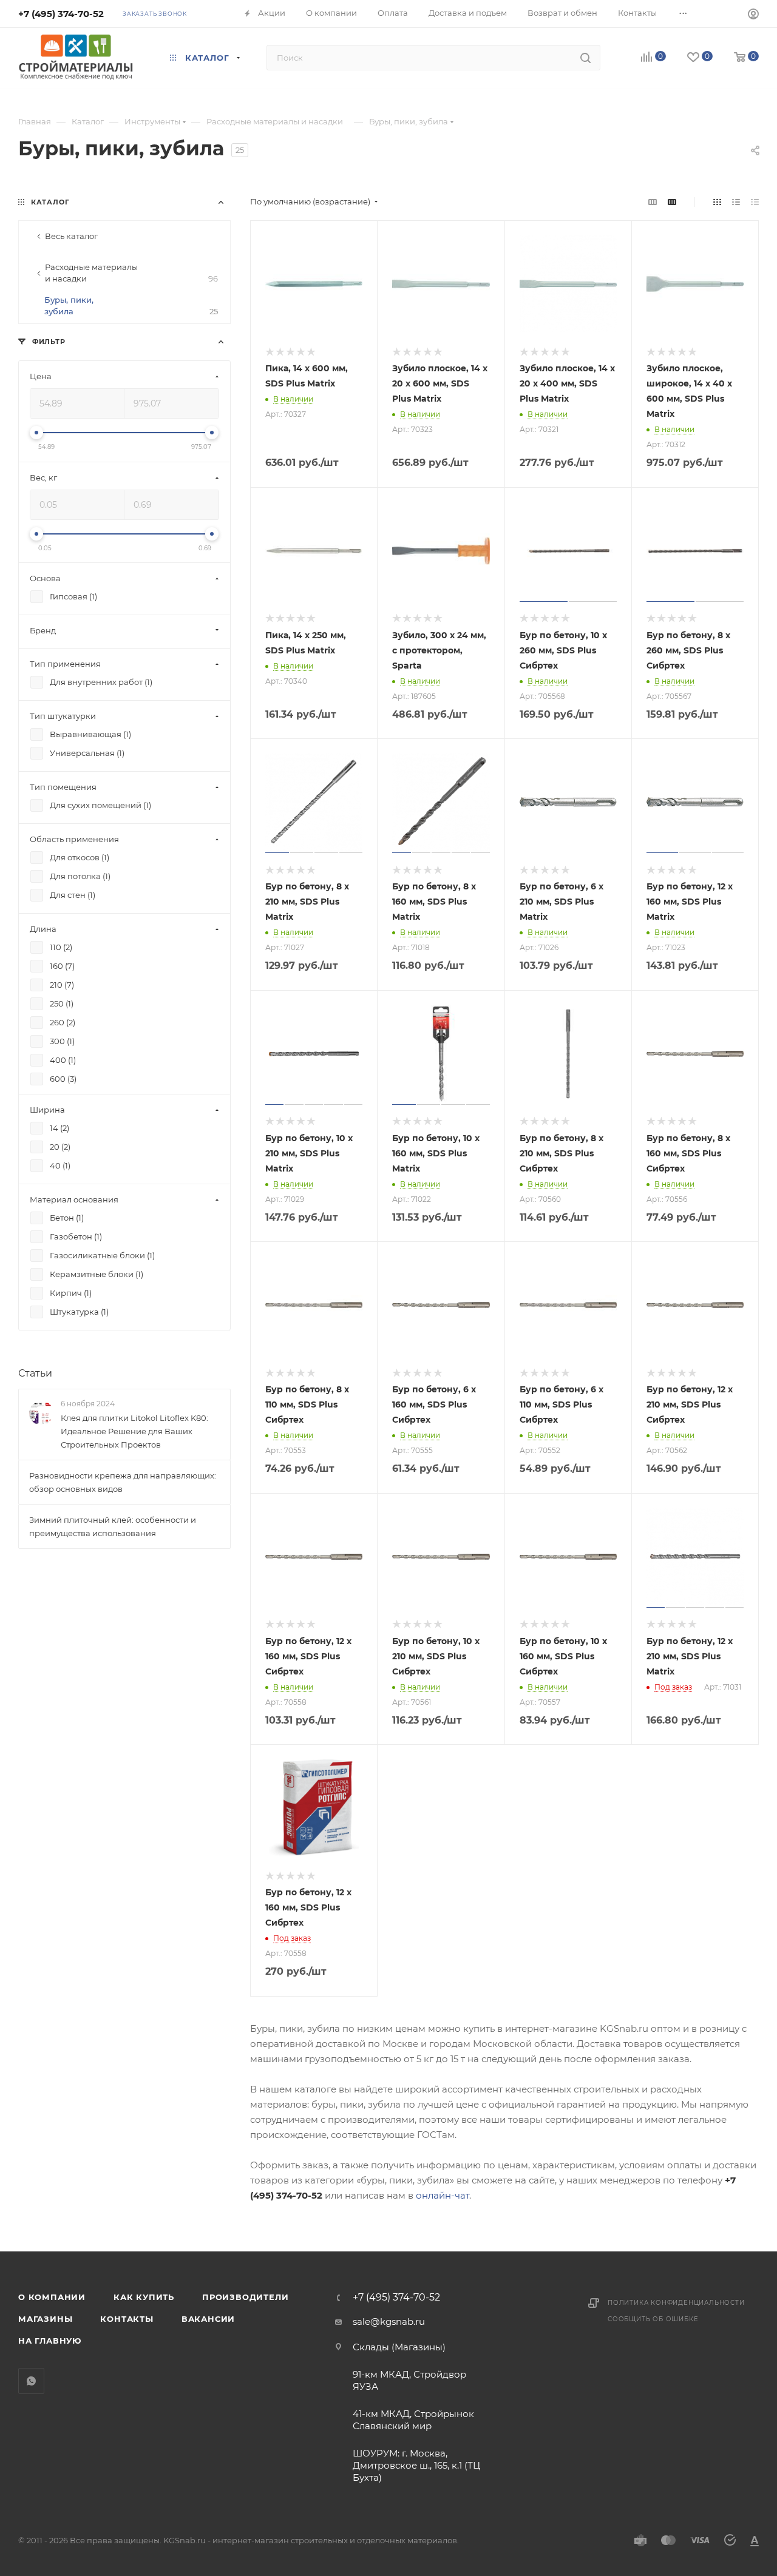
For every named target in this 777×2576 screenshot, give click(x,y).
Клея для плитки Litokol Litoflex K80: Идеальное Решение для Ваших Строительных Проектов (134, 1431)
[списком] (736, 202)
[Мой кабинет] (753, 15)
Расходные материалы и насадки (131, 273)
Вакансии (208, 2319)
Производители (245, 2297)
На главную (50, 2341)
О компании (52, 2297)
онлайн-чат (443, 2195)
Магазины (45, 2319)
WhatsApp (31, 2381)
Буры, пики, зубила (131, 305)
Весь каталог (71, 236)
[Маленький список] (653, 202)
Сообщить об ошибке (653, 2319)
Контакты (127, 2319)
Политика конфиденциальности (676, 2303)
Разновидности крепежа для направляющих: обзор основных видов (123, 1482)
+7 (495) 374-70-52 (61, 14)
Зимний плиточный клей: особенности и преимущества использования (113, 1526)
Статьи (35, 1373)
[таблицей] (755, 202)
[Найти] (585, 58)
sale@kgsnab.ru (389, 2321)
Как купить (144, 2297)
